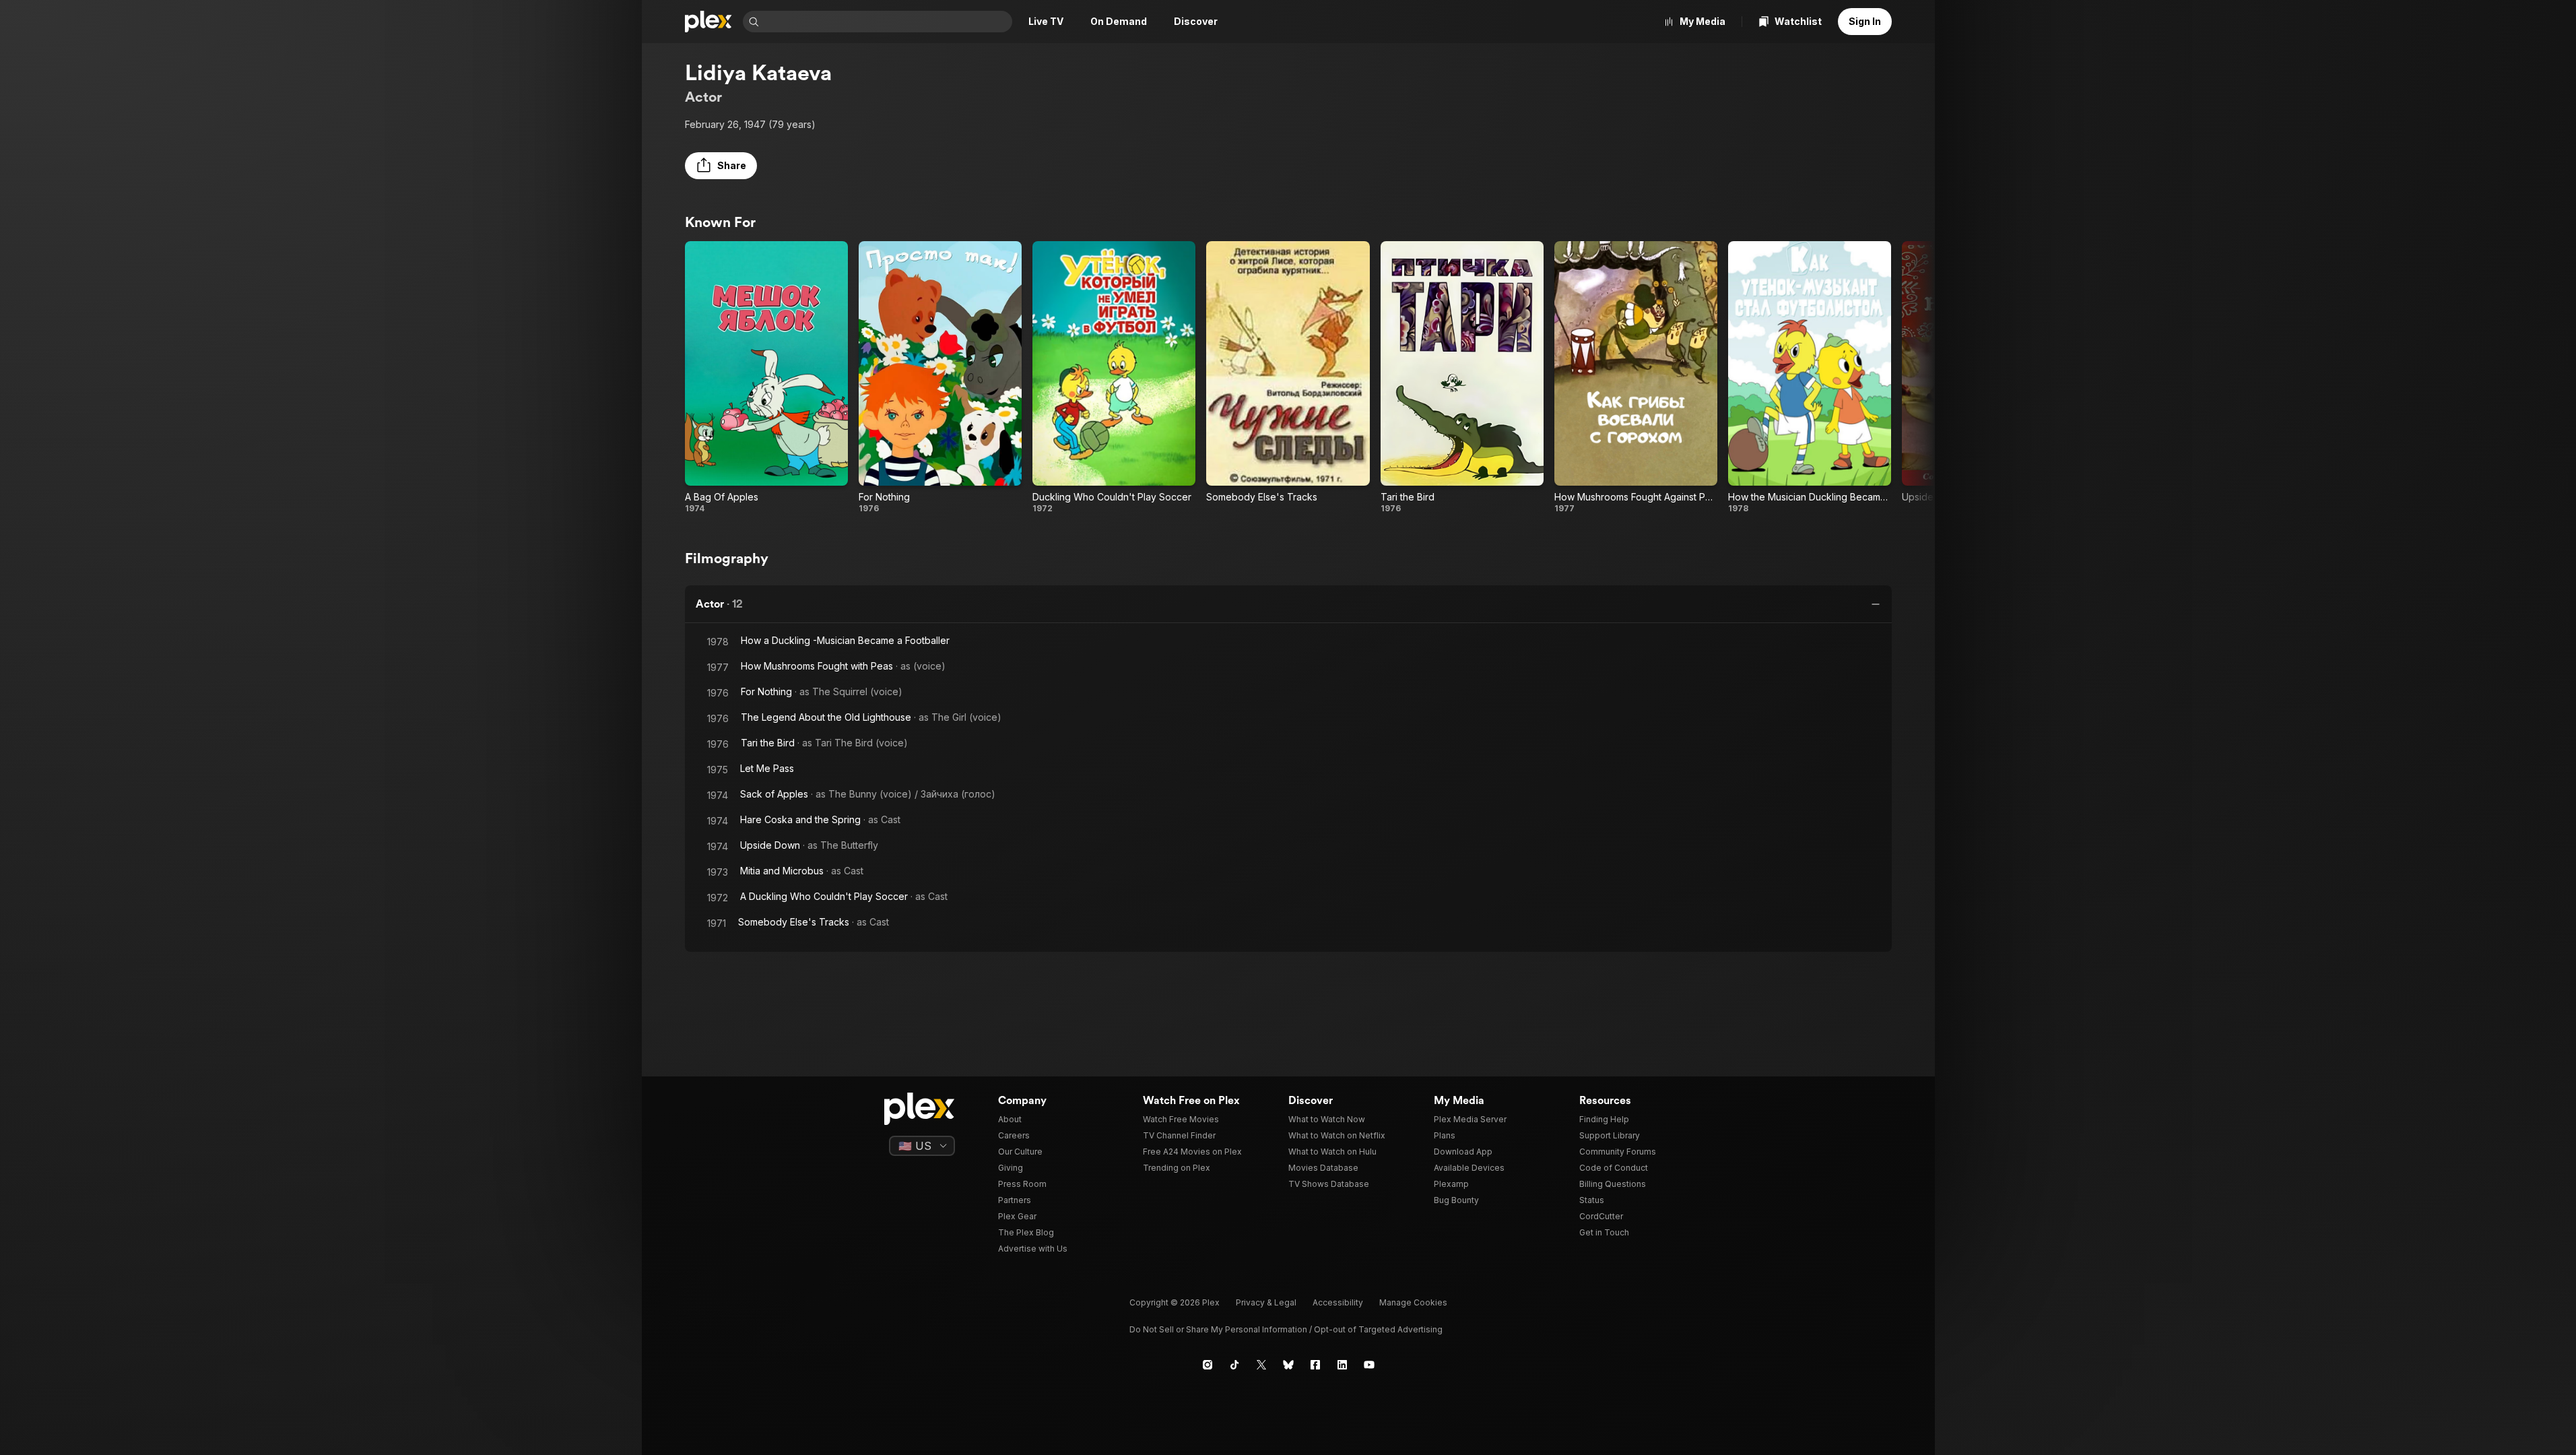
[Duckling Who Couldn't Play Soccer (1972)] (1114, 378)
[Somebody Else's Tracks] (1288, 378)
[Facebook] (1315, 1365)
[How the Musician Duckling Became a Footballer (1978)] (1810, 378)
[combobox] (887, 22)
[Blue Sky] (1288, 1365)
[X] (1261, 1365)
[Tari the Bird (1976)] (1462, 378)
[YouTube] (1369, 1365)
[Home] (708, 22)
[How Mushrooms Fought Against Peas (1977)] (1636, 378)
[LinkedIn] (1342, 1365)
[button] (721, 166)
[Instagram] (1208, 1365)
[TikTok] (1234, 1365)
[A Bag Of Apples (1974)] (766, 378)
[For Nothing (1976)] (940, 378)
